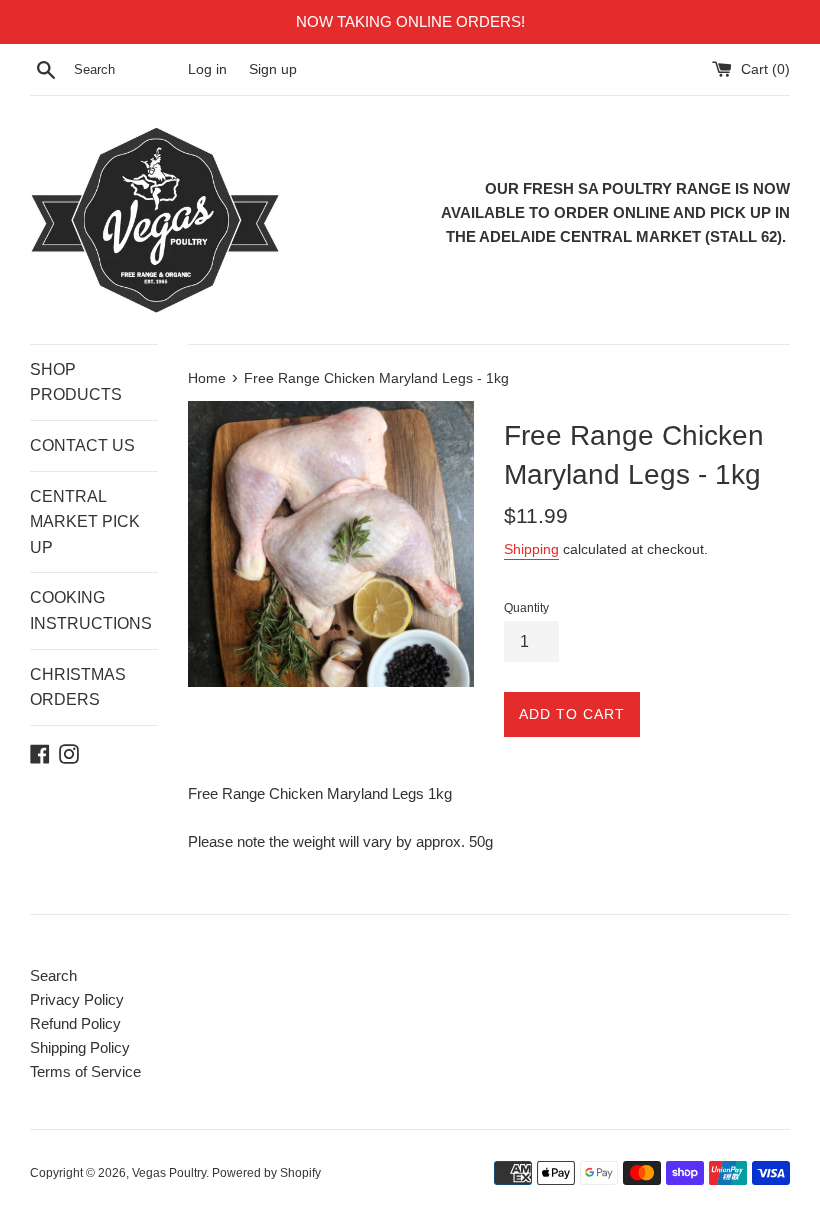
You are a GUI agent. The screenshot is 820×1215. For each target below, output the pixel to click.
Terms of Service (85, 1071)
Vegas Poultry (169, 1173)
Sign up (273, 69)
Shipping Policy (80, 1047)
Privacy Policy (77, 999)
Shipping (531, 549)
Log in (207, 69)
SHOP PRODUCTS (76, 382)
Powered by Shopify (266, 1173)
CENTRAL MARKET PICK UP (85, 522)
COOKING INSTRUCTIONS (91, 610)
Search (53, 975)
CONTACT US (82, 445)
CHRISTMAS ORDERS (78, 687)
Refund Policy (75, 1023)
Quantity (526, 608)
